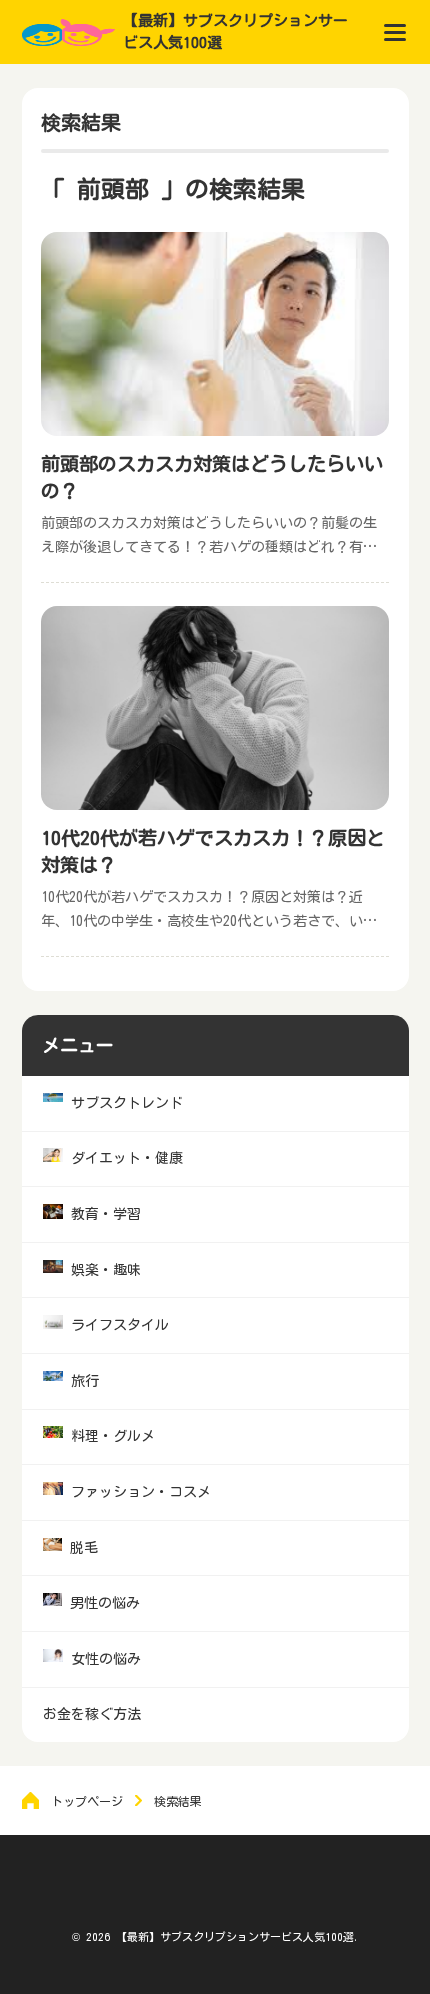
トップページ (87, 1801)
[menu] (395, 32)
